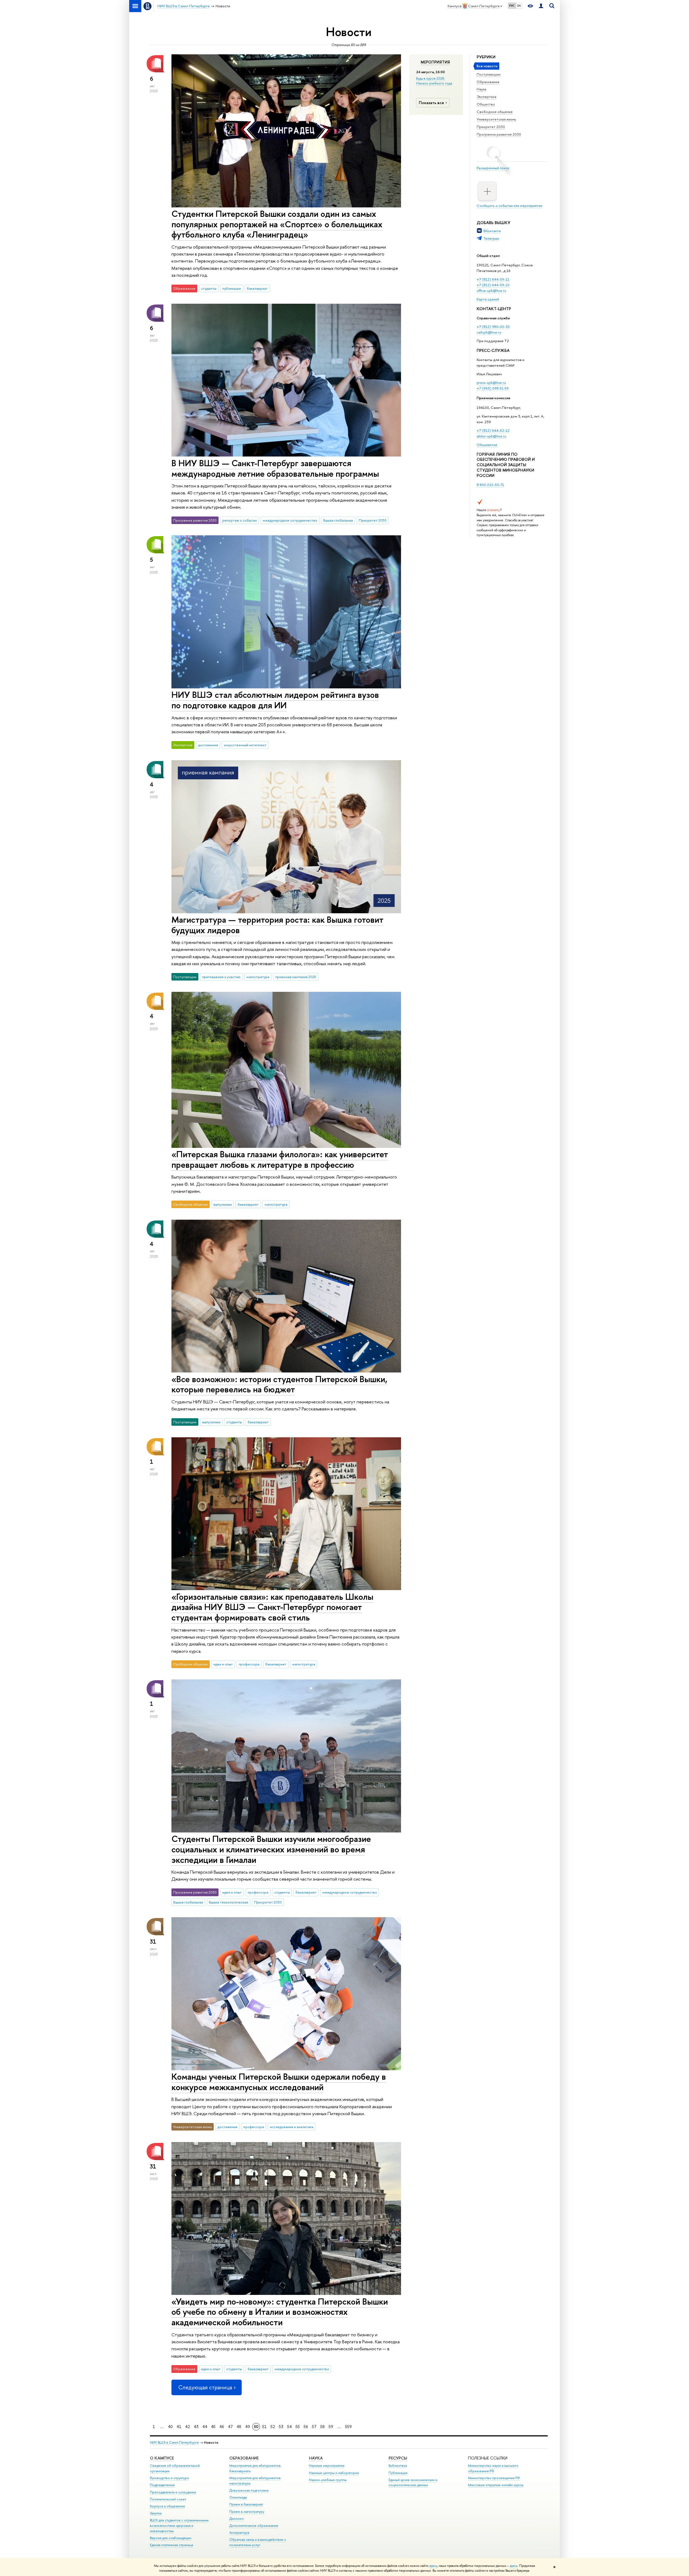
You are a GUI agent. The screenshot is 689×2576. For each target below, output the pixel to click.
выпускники (223, 1204)
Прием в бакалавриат (246, 2504)
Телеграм (491, 238)
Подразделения (162, 2485)
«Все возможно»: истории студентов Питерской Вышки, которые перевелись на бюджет (279, 1384)
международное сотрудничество (290, 520)
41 (179, 2427)
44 (205, 2427)
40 (170, 2427)
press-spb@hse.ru (491, 383)
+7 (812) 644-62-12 (493, 430)
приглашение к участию (221, 977)
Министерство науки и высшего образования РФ (493, 2468)
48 (239, 2427)
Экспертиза (486, 97)
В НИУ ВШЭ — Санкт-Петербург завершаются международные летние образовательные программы (275, 468)
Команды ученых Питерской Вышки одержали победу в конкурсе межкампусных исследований (279, 2082)
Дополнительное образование (254, 2526)
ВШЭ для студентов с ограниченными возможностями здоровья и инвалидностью (179, 2526)
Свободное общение (495, 112)
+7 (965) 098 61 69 (493, 388)
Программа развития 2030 (499, 134)
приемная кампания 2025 (296, 977)
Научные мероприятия (327, 2466)
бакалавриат (257, 288)
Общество (486, 104)
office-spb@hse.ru (491, 291)
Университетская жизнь (496, 119)
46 (222, 2427)
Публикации (398, 2473)
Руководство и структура (169, 2478)
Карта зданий (488, 299)
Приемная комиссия (493, 398)
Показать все (431, 103)
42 (188, 2427)
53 (281, 2427)
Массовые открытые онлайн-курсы (496, 2485)
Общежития (487, 445)
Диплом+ (237, 2519)
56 (306, 2427)
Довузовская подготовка (249, 2490)
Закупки (156, 2513)
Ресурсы (398, 2458)
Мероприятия (435, 62)
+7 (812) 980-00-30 (493, 327)
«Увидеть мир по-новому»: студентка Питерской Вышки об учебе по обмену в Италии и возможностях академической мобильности (280, 2312)
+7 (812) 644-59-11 (493, 279)
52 (273, 2427)
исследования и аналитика (292, 2127)
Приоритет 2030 (491, 127)
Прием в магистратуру (247, 2512)
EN (519, 6)
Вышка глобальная (338, 520)
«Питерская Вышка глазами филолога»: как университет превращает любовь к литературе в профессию (280, 1159)
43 (196, 2427)
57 (314, 2427)
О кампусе (162, 2458)
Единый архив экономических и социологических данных (413, 2483)
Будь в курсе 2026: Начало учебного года (434, 81)
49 (248, 2427)
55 (298, 2427)
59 (331, 2427)
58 (323, 2427)
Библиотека (398, 2466)
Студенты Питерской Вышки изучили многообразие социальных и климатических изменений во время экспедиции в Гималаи (271, 1849)
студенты (209, 288)
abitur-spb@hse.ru (491, 436)
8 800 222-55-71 (490, 485)
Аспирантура (239, 2533)
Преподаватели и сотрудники (173, 2492)
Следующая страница (205, 2387)
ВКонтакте (492, 231)
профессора (249, 1664)
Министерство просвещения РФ (494, 2478)
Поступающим (489, 74)
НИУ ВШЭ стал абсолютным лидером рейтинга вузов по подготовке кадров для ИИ (275, 700)
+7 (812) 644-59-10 (493, 285)
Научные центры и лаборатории (334, 2473)
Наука (481, 89)
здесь (433, 2566)
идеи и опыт (223, 1664)
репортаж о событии (240, 520)
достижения (208, 745)
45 (213, 2427)
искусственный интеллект (245, 745)
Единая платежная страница (171, 2545)
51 (264, 2427)
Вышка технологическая (229, 1902)
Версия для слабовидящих (171, 2538)
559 (348, 2427)
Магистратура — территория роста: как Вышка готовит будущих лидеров (277, 925)
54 (289, 2427)
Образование (488, 82)
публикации (232, 288)
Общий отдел (488, 256)
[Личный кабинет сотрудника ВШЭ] (541, 6)
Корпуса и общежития (167, 2506)
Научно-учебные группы (328, 2480)
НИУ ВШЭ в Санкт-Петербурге (174, 2442)
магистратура (258, 977)
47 (230, 2427)
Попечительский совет (168, 2499)
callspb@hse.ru (489, 332)
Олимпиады (238, 2497)
